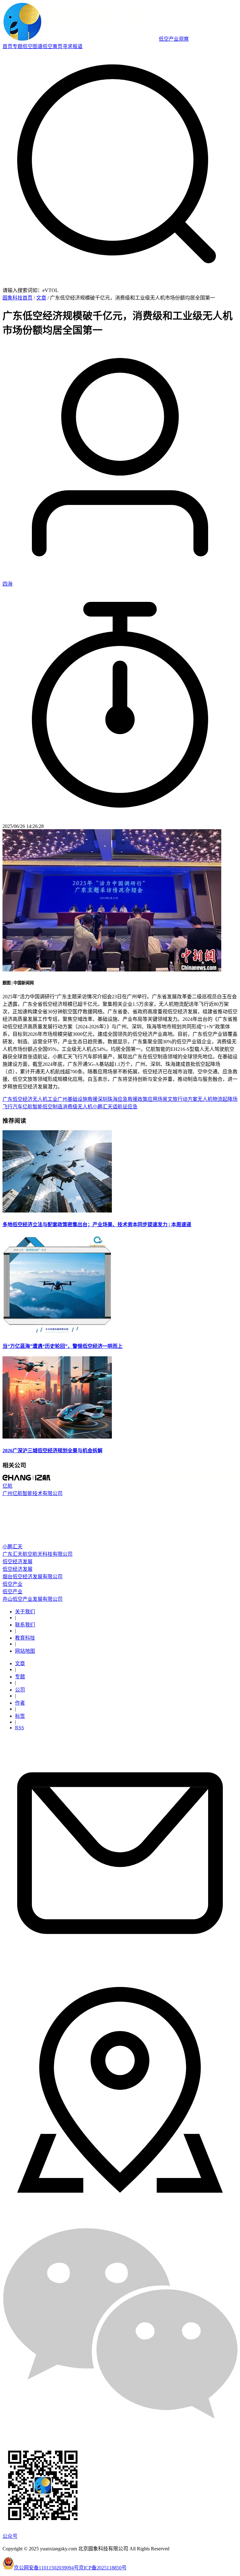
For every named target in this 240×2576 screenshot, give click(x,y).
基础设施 (77, 1099)
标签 (20, 1716)
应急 (132, 1107)
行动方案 (187, 1099)
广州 (62, 1099)
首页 (7, 46)
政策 (142, 1099)
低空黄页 (52, 46)
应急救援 (127, 1099)
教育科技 (25, 1638)
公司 (20, 1690)
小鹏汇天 (102, 1107)
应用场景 (157, 1099)
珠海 (112, 1099)
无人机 (40, 1099)
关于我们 (25, 1612)
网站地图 (25, 1651)
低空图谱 (32, 46)
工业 (52, 1099)
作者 (20, 1703)
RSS (20, 1728)
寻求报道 (72, 46)
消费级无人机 (77, 1107)
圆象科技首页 (17, 298)
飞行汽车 (12, 1107)
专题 (17, 46)
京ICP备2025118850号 (103, 2568)
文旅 (172, 1099)
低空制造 (52, 1107)
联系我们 (25, 1625)
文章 (41, 298)
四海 (7, 584)
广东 (7, 1099)
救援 (92, 1099)
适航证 (120, 1107)
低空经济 (22, 1099)
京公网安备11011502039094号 (46, 2568)
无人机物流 (210, 1099)
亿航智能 (32, 1107)
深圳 (102, 1099)
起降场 (230, 1099)
